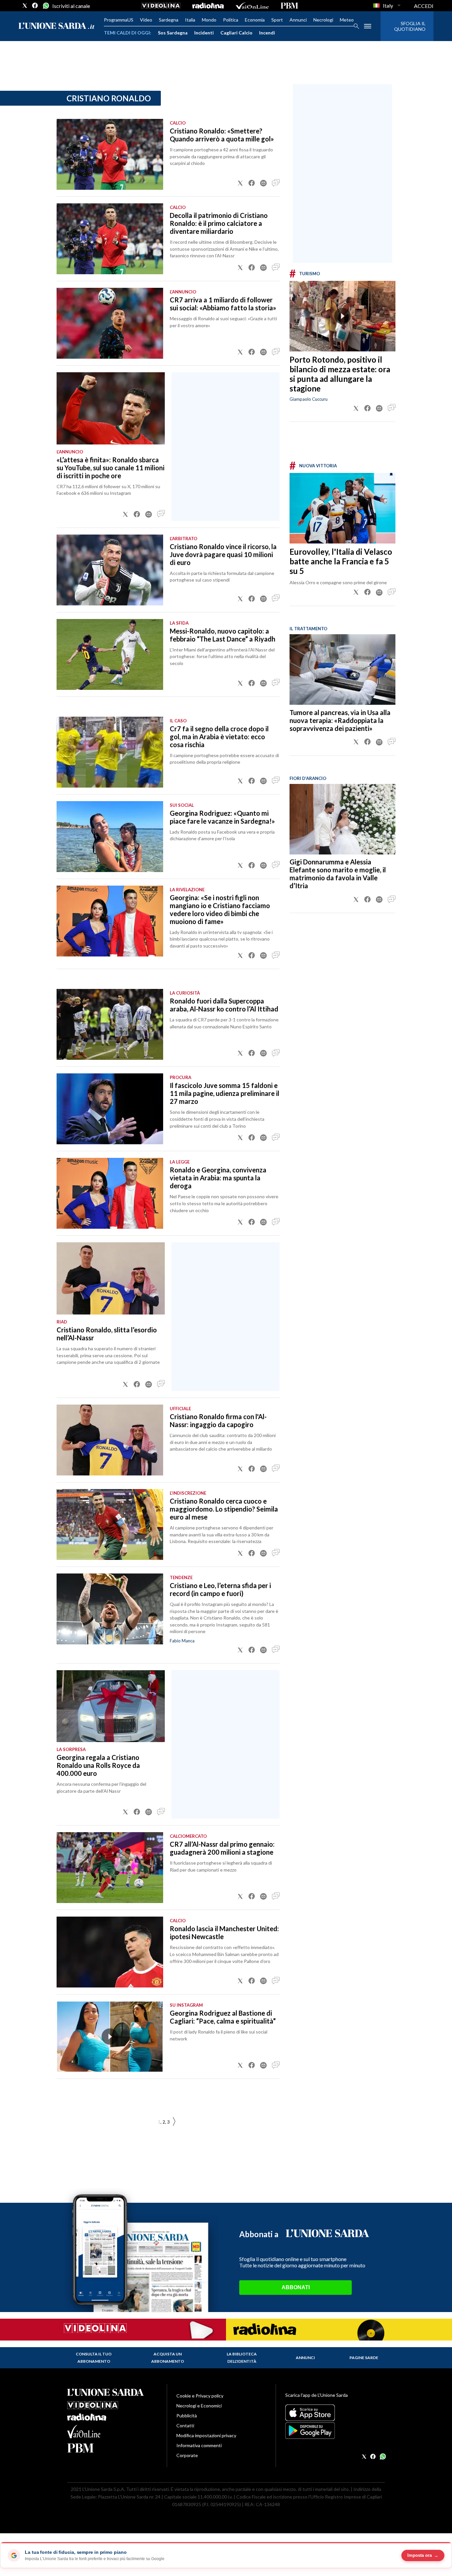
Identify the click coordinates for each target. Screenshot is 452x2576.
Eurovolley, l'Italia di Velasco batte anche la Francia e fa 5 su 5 (341, 561)
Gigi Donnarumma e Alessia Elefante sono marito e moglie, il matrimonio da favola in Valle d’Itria (338, 874)
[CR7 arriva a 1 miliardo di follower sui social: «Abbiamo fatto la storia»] (110, 323)
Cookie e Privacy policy (200, 2396)
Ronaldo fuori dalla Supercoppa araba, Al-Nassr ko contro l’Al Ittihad (224, 1005)
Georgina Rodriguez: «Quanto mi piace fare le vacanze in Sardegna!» (222, 817)
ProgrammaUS (119, 20)
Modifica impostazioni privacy (206, 2435)
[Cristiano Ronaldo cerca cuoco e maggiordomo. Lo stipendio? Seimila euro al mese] (110, 1524)
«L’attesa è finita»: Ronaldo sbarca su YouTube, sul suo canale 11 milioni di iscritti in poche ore (111, 468)
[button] (240, 183)
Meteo (347, 20)
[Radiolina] (208, 6)
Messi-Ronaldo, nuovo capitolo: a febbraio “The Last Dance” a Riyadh (223, 635)
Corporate (187, 2455)
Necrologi (323, 20)
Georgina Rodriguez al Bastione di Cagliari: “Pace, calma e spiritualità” (223, 2017)
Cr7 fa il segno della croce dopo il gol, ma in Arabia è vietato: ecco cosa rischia (219, 737)
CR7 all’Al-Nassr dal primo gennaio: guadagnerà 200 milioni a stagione (222, 1848)
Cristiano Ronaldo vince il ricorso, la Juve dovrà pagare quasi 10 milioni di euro (223, 554)
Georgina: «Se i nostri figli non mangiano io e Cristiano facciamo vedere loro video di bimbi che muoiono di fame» (220, 909)
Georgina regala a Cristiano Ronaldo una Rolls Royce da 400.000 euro (98, 1765)
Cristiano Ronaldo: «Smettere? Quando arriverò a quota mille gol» (222, 135)
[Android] (335, 2431)
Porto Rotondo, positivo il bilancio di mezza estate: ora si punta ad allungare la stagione (340, 374)
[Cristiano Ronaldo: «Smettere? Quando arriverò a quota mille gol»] (110, 154)
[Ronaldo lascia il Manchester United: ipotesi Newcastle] (110, 1952)
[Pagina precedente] (174, 2122)
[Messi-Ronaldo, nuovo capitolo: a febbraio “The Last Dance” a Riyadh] (110, 654)
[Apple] (335, 2413)
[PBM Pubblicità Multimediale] (289, 6)
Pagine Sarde (364, 2358)
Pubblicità (187, 2416)
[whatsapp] (45, 6)
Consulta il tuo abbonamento (94, 2358)
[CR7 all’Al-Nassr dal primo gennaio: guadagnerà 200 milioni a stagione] (110, 1868)
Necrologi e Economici (199, 2406)
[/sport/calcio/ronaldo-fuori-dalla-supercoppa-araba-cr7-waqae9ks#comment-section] (276, 1053)
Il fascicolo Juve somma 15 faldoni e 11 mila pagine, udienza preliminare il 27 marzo (225, 1093)
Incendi (267, 33)
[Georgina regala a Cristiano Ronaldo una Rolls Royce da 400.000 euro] (111, 1706)
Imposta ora (423, 2555)
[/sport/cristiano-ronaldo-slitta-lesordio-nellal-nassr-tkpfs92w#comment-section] (161, 1384)
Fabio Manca (182, 1641)
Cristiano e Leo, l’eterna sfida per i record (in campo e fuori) (220, 1589)
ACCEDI (424, 6)
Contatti (185, 2425)
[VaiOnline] (252, 6)
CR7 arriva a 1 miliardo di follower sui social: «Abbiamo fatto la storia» (223, 304)
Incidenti (204, 33)
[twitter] (25, 6)
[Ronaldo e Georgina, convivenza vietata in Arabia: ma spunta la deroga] (110, 1193)
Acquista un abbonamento (168, 2358)
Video (146, 20)
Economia (255, 20)
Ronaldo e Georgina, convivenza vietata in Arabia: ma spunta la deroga (218, 1178)
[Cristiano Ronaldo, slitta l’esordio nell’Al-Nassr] (111, 1278)
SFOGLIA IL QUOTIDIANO (410, 26)
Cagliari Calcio (236, 33)
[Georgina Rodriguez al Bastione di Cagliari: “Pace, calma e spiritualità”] (110, 2036)
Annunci (298, 20)
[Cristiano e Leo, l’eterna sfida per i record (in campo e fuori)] (110, 1609)
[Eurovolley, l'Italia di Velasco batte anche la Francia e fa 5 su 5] (342, 508)
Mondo (209, 20)
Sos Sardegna (173, 33)
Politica (231, 20)
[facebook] (35, 6)
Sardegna (169, 20)
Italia (190, 20)
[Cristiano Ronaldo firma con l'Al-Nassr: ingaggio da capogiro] (110, 1440)
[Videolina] (161, 6)
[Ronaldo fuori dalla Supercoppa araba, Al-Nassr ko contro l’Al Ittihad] (110, 1024)
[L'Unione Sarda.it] (57, 26)
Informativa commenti (199, 2445)
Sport (277, 20)
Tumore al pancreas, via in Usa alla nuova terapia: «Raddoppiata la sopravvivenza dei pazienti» (340, 720)
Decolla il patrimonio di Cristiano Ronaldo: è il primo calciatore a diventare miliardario (219, 223)
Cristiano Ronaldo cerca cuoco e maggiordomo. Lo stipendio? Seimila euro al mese (224, 1509)
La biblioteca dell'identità (242, 2358)
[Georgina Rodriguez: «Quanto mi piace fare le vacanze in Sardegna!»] (110, 837)
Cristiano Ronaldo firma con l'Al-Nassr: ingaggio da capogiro (218, 1420)
